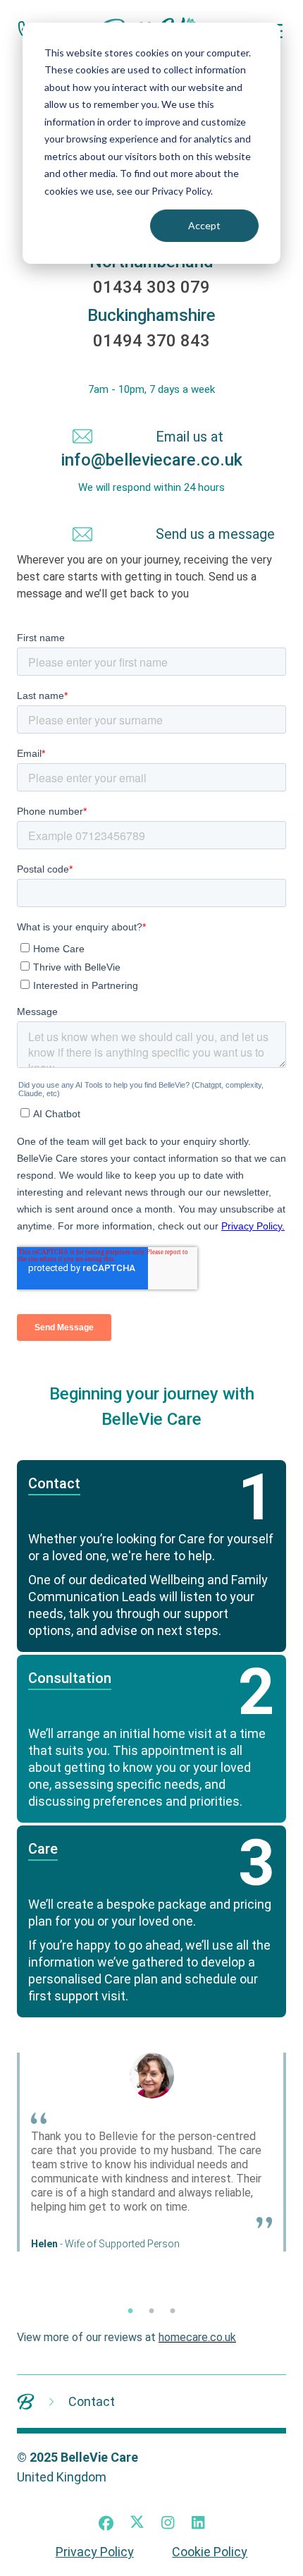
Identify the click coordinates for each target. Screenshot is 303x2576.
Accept (204, 225)
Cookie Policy (210, 2552)
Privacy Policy (95, 2552)
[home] (26, 2401)
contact (92, 2401)
